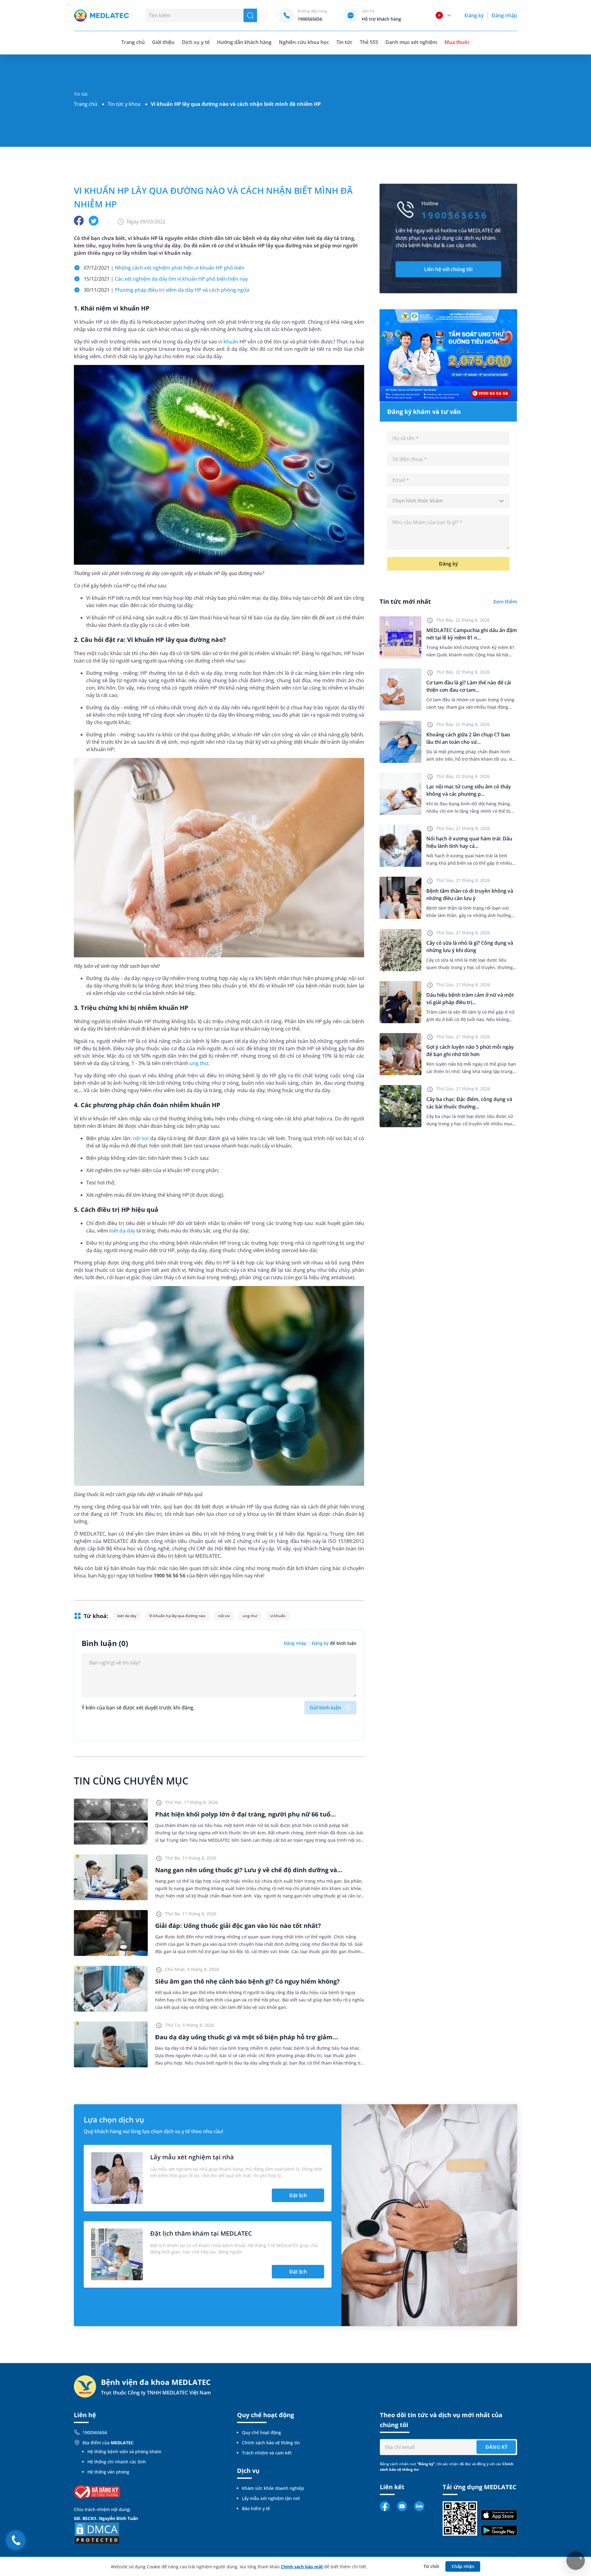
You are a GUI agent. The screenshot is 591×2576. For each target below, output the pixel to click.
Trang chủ (86, 104)
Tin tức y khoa (124, 104)
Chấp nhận (463, 2566)
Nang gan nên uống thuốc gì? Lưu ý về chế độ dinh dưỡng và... (249, 1870)
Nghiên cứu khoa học (304, 42)
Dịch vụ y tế (196, 42)
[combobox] (448, 501)
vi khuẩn (228, 342)
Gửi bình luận (325, 1708)
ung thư (199, 1063)
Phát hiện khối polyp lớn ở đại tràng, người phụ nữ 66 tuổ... (245, 1814)
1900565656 (95, 2432)
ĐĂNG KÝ (496, 2447)
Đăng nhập (504, 15)
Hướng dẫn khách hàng (244, 42)
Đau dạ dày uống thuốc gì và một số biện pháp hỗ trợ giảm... (247, 2037)
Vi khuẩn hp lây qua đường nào (177, 1616)
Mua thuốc (457, 42)
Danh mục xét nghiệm (411, 42)
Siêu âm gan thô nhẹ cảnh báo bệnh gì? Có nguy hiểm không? (247, 1981)
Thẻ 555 (369, 42)
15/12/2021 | (166, 279)
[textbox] (448, 501)
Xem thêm (505, 602)
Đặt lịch (298, 2195)
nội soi (141, 1138)
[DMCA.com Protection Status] (97, 2533)
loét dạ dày (122, 1231)
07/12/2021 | (164, 268)
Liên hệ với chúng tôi (448, 269)
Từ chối (431, 2566)
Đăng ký (474, 15)
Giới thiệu (163, 42)
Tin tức (344, 42)
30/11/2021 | (167, 290)
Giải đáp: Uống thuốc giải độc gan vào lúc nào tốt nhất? (238, 1926)
